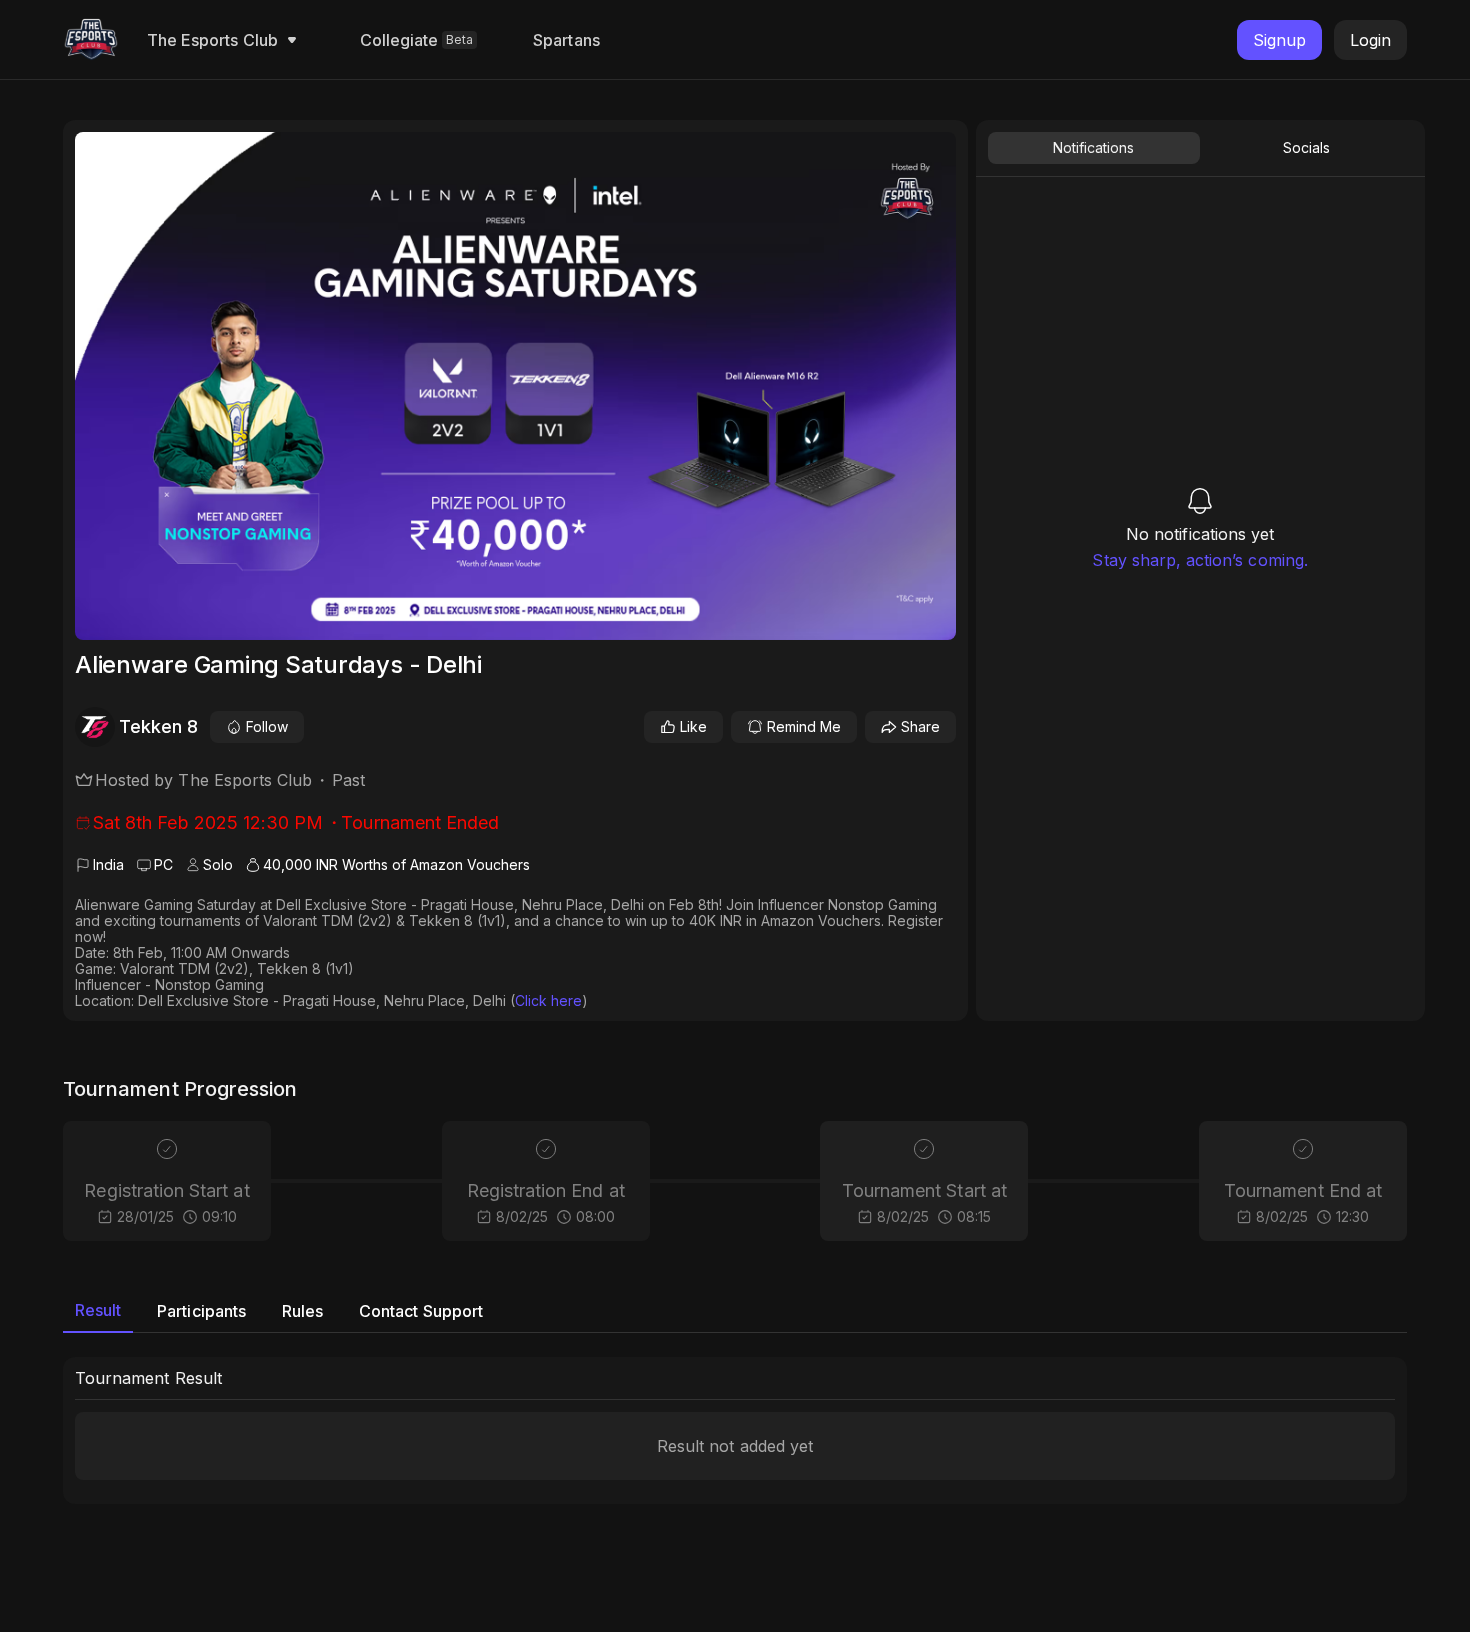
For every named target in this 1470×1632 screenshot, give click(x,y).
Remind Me (804, 726)
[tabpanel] (1200, 377)
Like (693, 726)
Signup (1279, 40)
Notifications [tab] (1093, 147)
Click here (548, 1000)
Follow (267, 726)
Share (920, 726)
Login (1370, 40)
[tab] (98, 1311)
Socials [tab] (1306, 147)
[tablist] (1200, 148)
